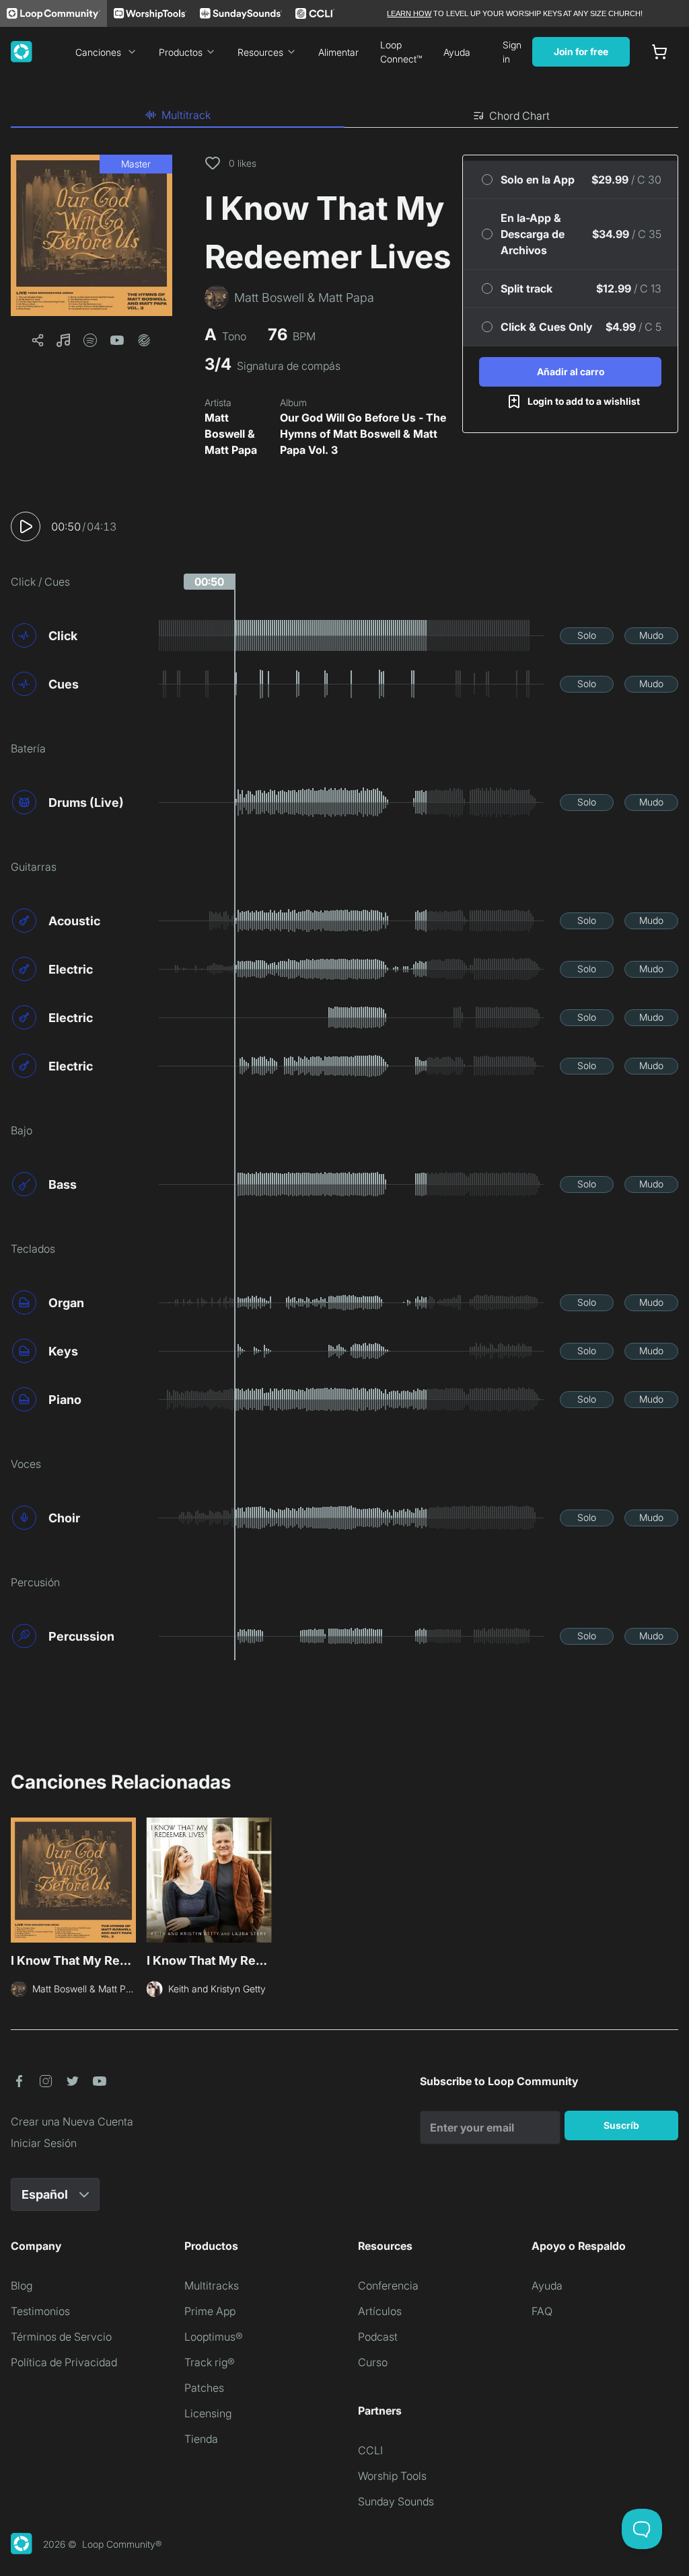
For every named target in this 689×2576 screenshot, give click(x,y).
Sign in (512, 52)
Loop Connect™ (401, 52)
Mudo (651, 635)
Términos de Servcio (61, 2337)
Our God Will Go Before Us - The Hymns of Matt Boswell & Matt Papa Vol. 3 (363, 434)
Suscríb (621, 2125)
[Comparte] (38, 340)
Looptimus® (214, 2337)
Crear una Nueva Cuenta (72, 2121)
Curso (373, 2362)
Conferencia (388, 2286)
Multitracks (212, 2286)
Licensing (208, 2413)
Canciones (98, 52)
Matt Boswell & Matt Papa (231, 434)
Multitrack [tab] (186, 115)
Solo (587, 635)
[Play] (26, 526)
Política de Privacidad (64, 2362)
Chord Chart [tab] (519, 116)
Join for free (581, 51)
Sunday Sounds (396, 2501)
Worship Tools (392, 2476)
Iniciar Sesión (44, 2143)
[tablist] (344, 116)
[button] (92, 235)
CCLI (370, 2450)
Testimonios (40, 2311)
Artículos (380, 2311)
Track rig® (210, 2362)
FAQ (542, 2311)
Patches (204, 2388)
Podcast (378, 2337)
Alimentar (338, 52)
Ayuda (457, 52)
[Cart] (659, 52)
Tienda (201, 2439)
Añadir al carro (571, 372)
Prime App (210, 2311)
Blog (22, 2286)
